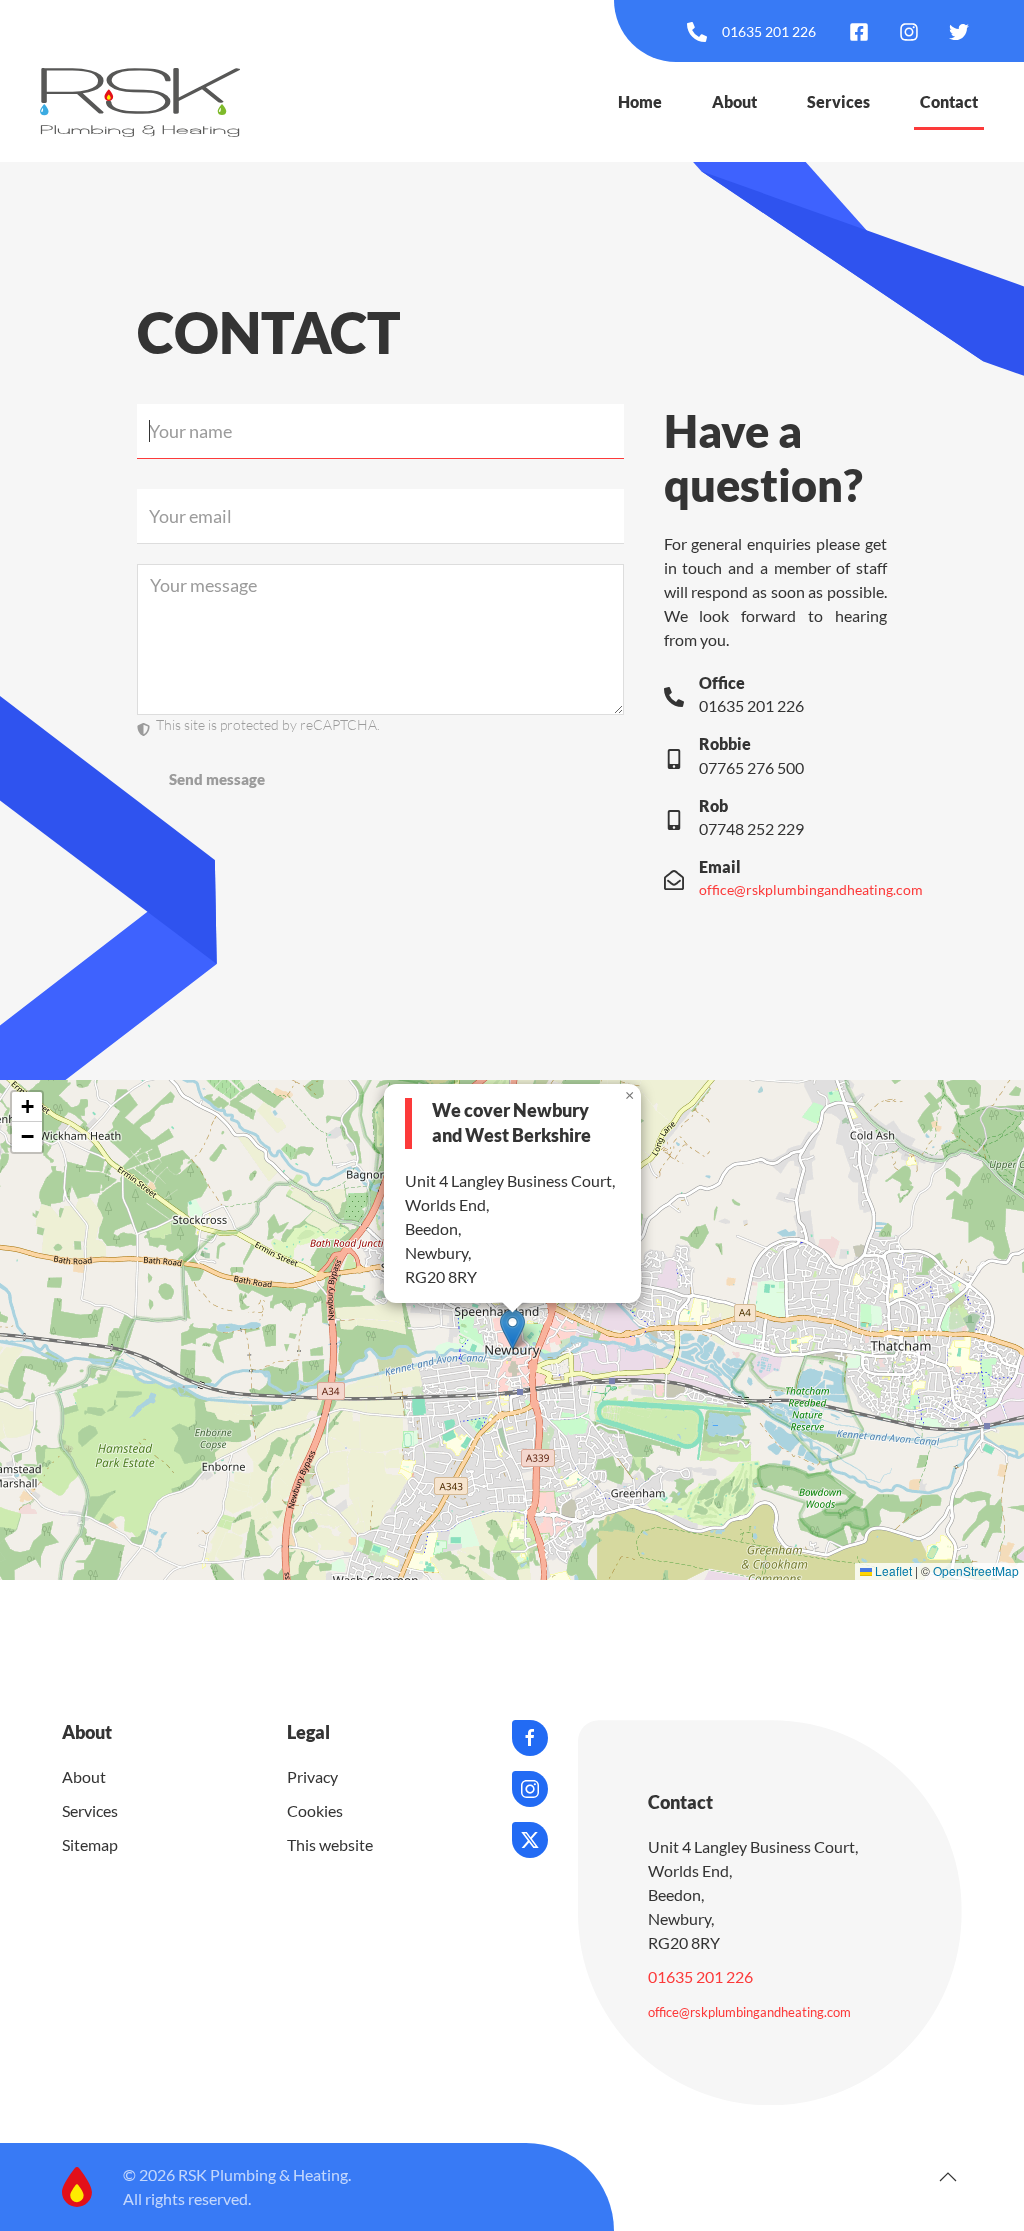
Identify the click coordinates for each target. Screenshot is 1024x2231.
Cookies (315, 1810)
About (734, 101)
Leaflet (892, 1570)
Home (640, 101)
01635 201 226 (700, 1976)
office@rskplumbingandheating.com (811, 889)
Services (838, 101)
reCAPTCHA (338, 724)
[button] (512, 1329)
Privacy (312, 1776)
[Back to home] (140, 102)
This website (330, 1844)
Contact (949, 101)
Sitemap (90, 1844)
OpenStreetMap (976, 1570)
